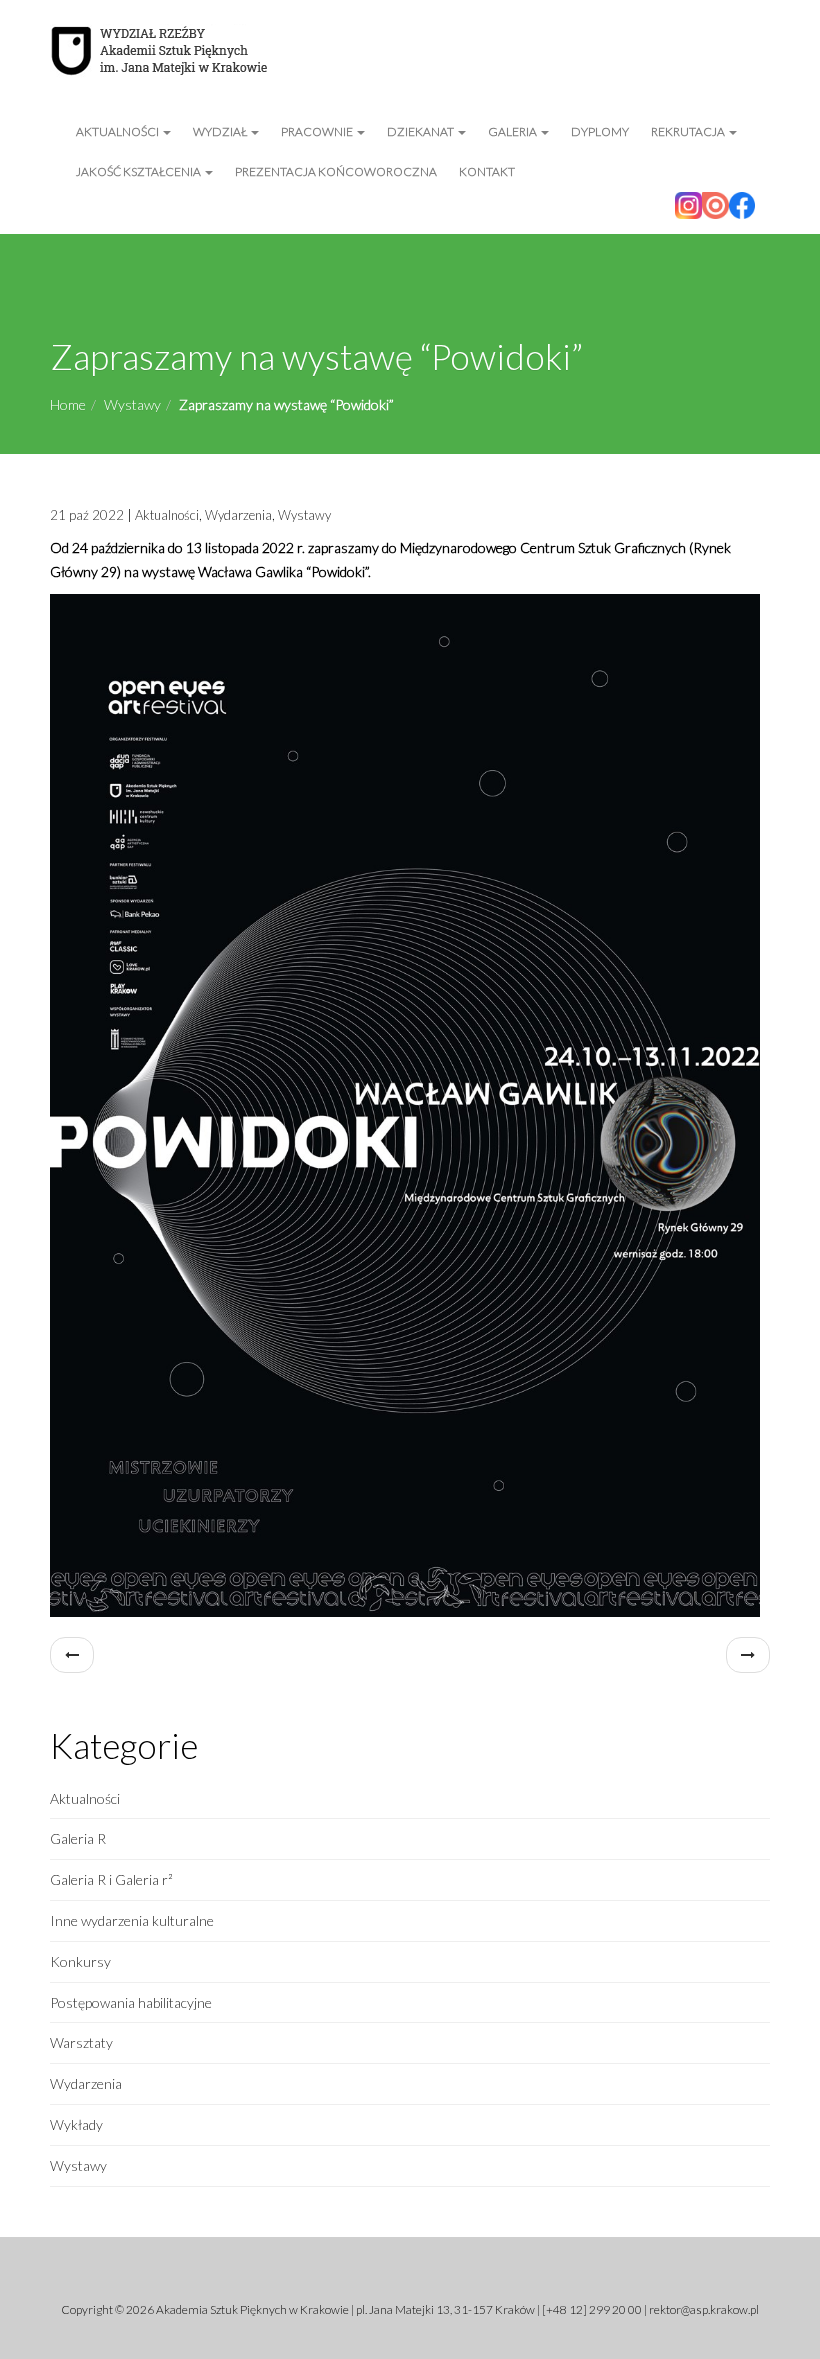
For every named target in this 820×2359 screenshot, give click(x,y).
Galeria (513, 131)
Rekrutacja (689, 131)
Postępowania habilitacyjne (131, 2002)
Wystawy (132, 404)
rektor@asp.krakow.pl (704, 2309)
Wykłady (76, 2124)
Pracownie (318, 131)
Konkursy (80, 1961)
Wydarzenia (238, 515)
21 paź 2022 (87, 515)
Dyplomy (600, 131)
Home (68, 404)
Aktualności (118, 131)
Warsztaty (81, 2042)
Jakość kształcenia (139, 171)
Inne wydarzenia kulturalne (132, 1920)
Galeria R (78, 1838)
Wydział (221, 131)
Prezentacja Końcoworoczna (336, 171)
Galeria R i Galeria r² (111, 1879)
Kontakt (487, 171)
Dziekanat (421, 131)
